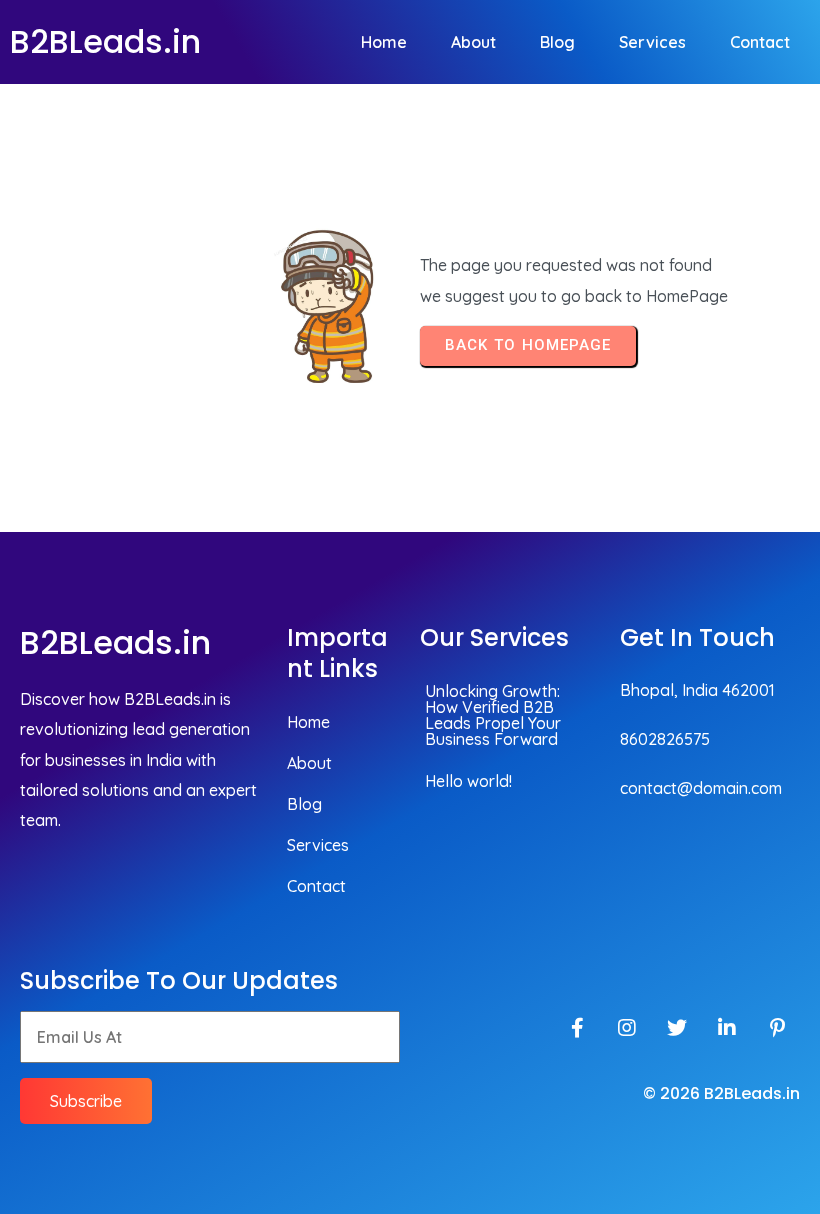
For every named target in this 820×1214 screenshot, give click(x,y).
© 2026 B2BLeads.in (721, 1093)
